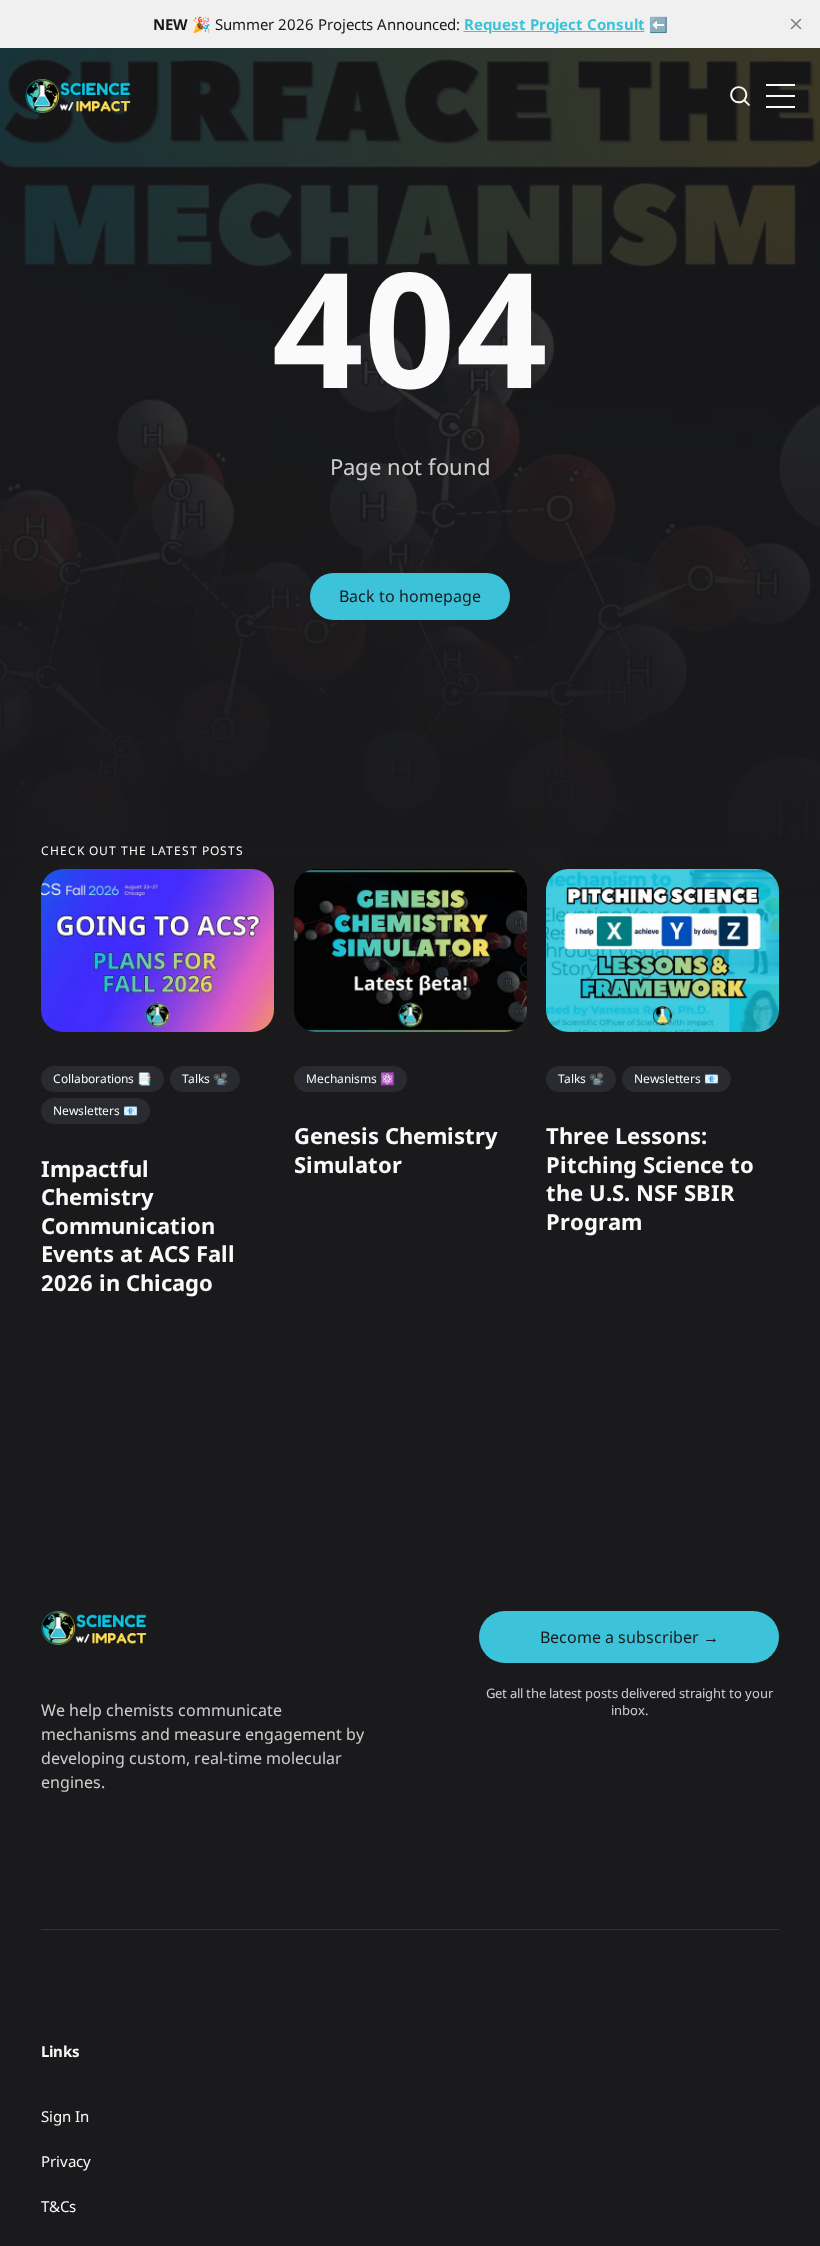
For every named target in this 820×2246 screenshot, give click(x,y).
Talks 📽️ (205, 1078)
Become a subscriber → (629, 1637)
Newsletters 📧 (95, 1110)
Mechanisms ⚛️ (350, 1078)
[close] (796, 24)
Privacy (66, 2161)
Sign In (65, 2116)
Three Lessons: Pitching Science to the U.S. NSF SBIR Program (650, 1179)
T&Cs (58, 2206)
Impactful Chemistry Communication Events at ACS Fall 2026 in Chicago (138, 1225)
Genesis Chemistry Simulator (396, 1150)
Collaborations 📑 (102, 1078)
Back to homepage (410, 596)
